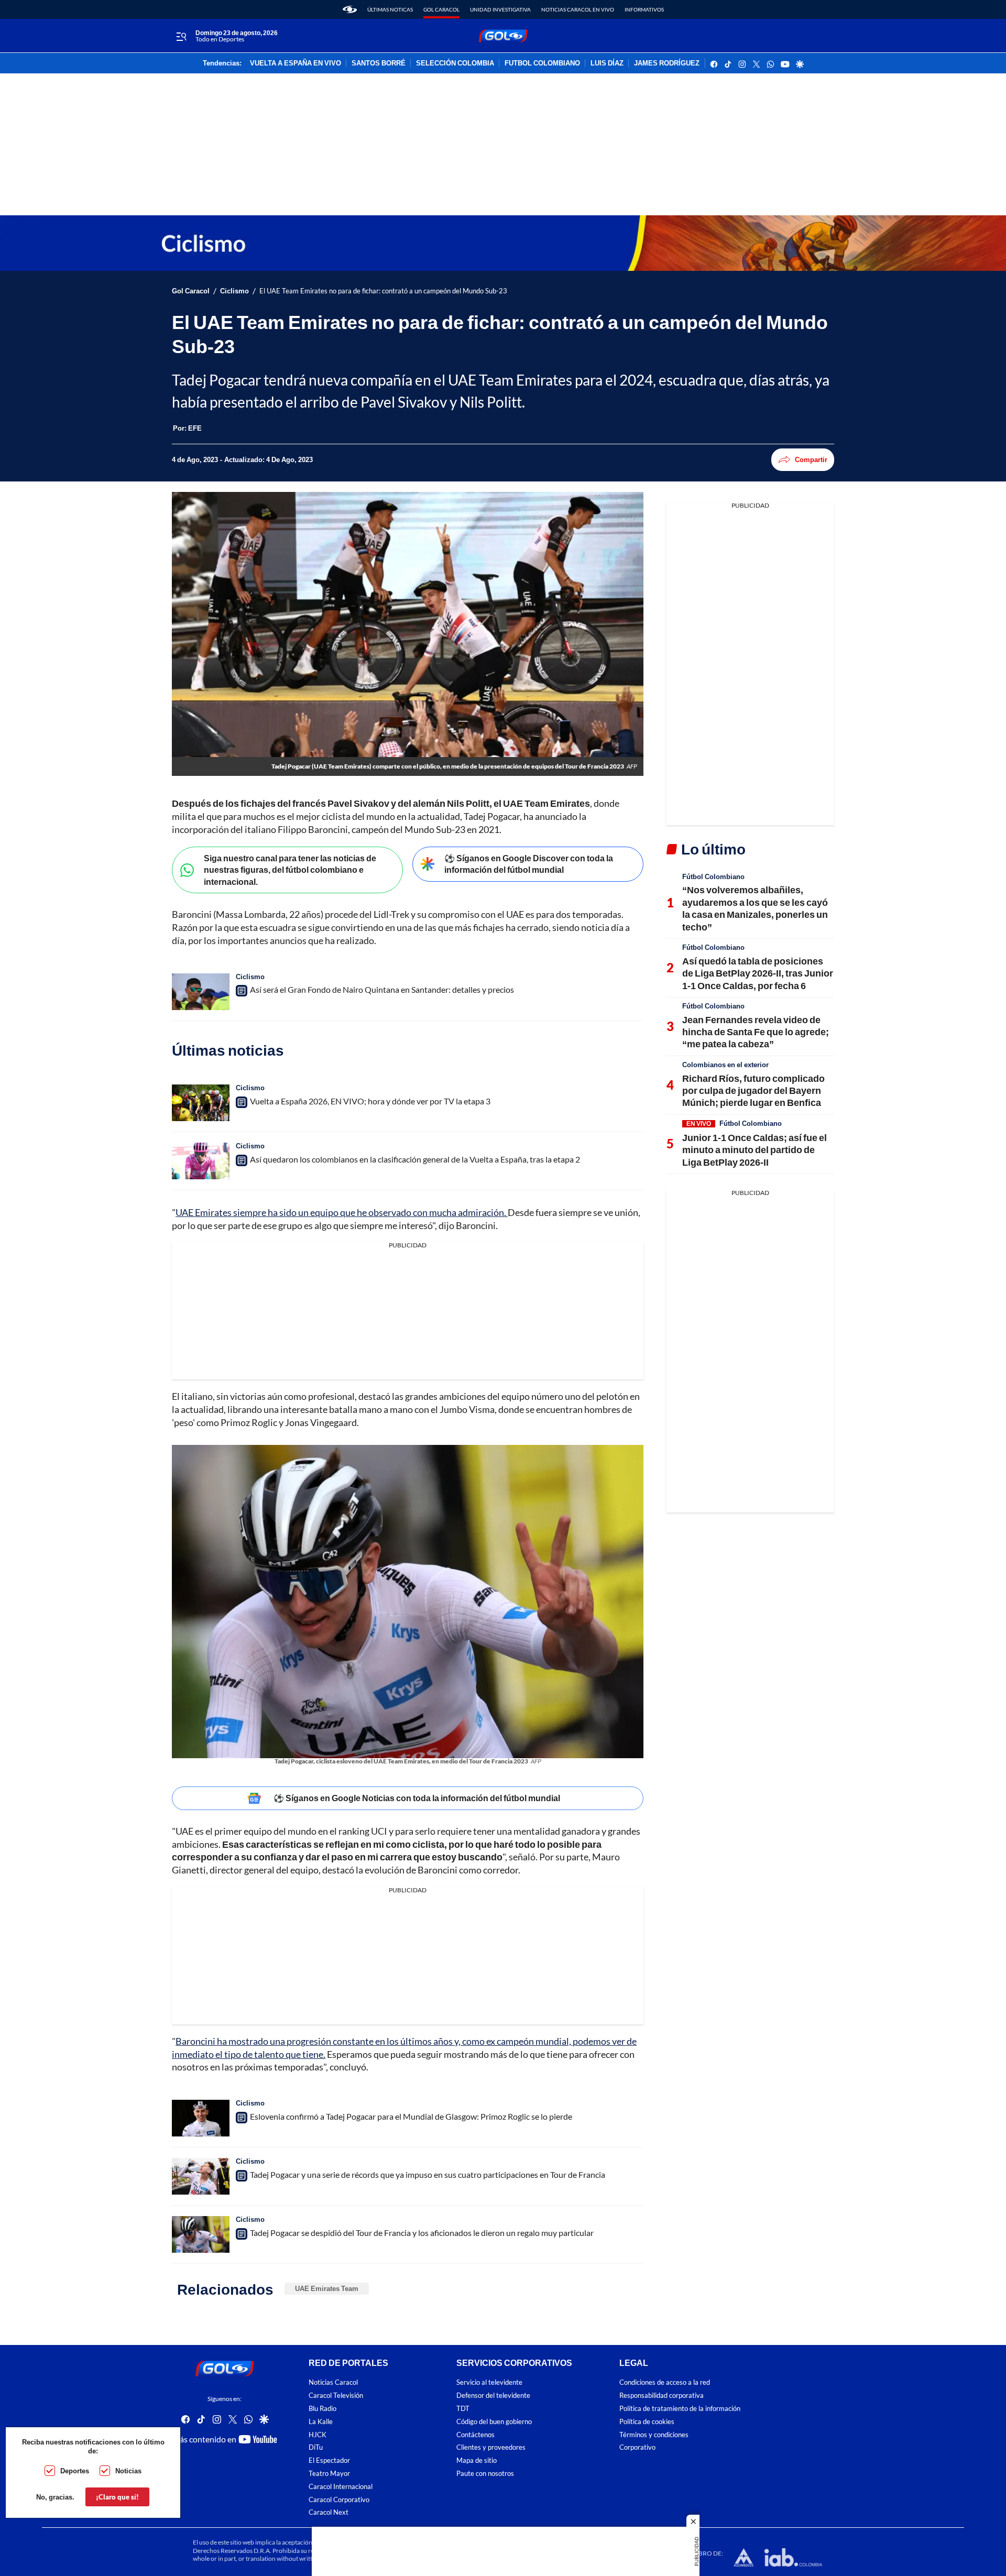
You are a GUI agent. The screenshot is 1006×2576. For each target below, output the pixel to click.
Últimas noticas (390, 9)
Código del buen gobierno (494, 2422)
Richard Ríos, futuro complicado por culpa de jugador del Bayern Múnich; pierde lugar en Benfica (753, 1090)
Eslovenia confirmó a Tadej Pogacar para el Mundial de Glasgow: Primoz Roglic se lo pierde (411, 2116)
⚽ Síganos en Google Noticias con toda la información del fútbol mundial (417, 1798)
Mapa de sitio (477, 2460)
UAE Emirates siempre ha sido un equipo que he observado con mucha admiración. (342, 1212)
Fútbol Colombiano (713, 876)
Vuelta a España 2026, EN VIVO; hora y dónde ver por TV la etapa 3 (370, 1101)
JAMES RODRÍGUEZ (667, 63)
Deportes (75, 2471)
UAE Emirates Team (327, 2288)
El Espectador (329, 2460)
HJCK (318, 2434)
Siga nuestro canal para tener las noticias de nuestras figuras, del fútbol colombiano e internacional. (290, 870)
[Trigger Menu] (181, 36)
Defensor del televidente (493, 2396)
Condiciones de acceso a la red (665, 2382)
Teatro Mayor (329, 2474)
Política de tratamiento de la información (680, 2409)
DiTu (316, 2447)
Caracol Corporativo (339, 2499)
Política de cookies (647, 2422)
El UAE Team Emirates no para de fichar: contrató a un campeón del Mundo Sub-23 (383, 291)
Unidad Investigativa (500, 9)
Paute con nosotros (485, 2474)
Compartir (811, 459)
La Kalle (321, 2422)
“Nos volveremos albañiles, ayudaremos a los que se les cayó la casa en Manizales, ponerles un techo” (755, 908)
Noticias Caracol (333, 2382)
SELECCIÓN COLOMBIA (455, 63)
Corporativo (637, 2447)
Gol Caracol (441, 9)
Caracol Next (329, 2512)
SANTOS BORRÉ (379, 63)
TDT (463, 2409)
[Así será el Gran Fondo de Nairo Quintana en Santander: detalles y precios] (201, 992)
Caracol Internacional (341, 2487)
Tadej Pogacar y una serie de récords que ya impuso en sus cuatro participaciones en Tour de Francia (428, 2174)
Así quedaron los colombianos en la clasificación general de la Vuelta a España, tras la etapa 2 (415, 1159)
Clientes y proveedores (491, 2447)
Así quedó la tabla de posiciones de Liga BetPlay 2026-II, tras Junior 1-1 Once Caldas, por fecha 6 (758, 973)
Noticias (128, 2471)
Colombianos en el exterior (725, 1065)
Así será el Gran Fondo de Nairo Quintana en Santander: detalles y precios (382, 989)
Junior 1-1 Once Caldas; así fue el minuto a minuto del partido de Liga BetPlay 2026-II (754, 1150)
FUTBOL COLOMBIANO (542, 63)
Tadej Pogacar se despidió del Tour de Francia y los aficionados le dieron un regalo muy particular (422, 2233)
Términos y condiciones (654, 2434)
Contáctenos (475, 2434)
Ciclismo (234, 291)
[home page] (350, 9)
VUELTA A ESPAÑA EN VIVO (296, 63)
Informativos (644, 9)
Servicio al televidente (489, 2382)
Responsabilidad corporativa (661, 2396)
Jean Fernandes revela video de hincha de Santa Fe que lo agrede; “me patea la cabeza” (756, 1032)
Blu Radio (322, 2409)
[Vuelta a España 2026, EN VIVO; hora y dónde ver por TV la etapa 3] (201, 1103)
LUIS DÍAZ (607, 63)
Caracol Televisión (336, 2396)
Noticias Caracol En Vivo (578, 9)
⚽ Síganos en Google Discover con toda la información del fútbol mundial (529, 864)
